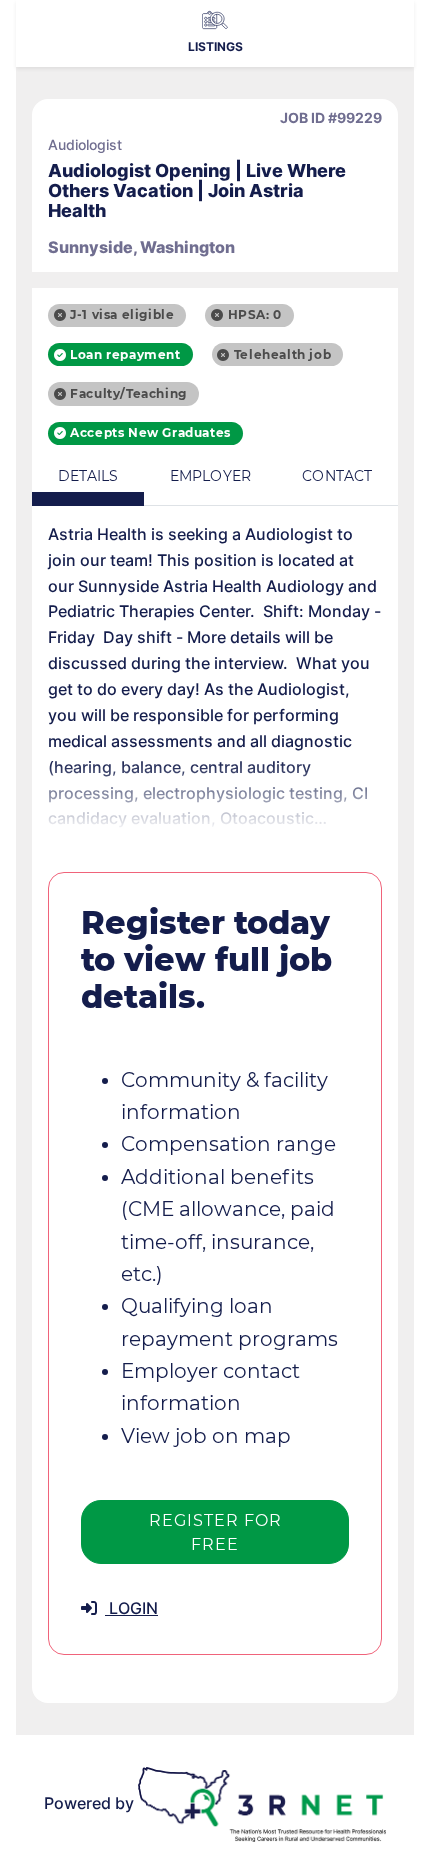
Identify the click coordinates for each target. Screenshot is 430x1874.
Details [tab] (88, 476)
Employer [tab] (210, 476)
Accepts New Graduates (150, 432)
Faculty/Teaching (128, 393)
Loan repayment (125, 354)
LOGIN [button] (131, 1608)
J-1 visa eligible (122, 314)
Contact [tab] (337, 476)
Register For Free (215, 1532)
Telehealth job (282, 354)
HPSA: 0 (255, 314)
